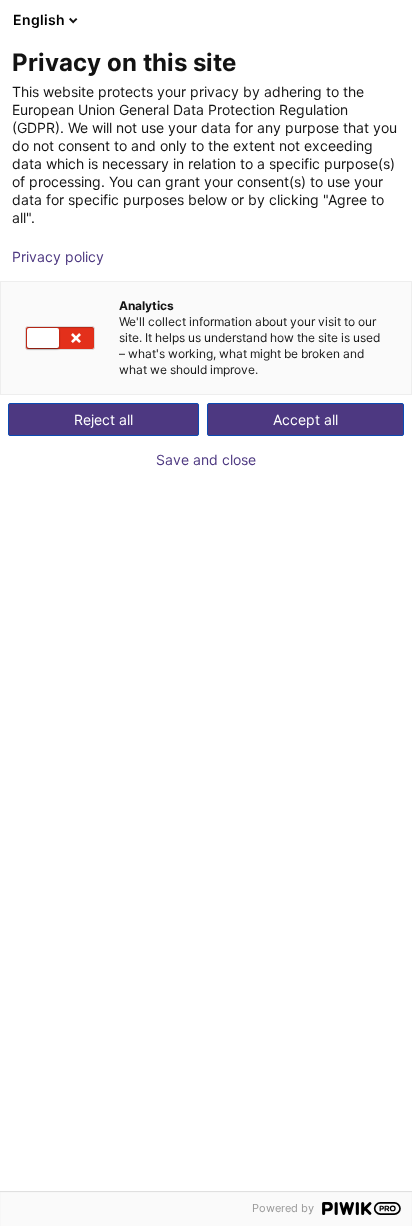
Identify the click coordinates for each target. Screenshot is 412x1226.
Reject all (103, 419)
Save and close (206, 460)
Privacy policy (58, 257)
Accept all (305, 419)
